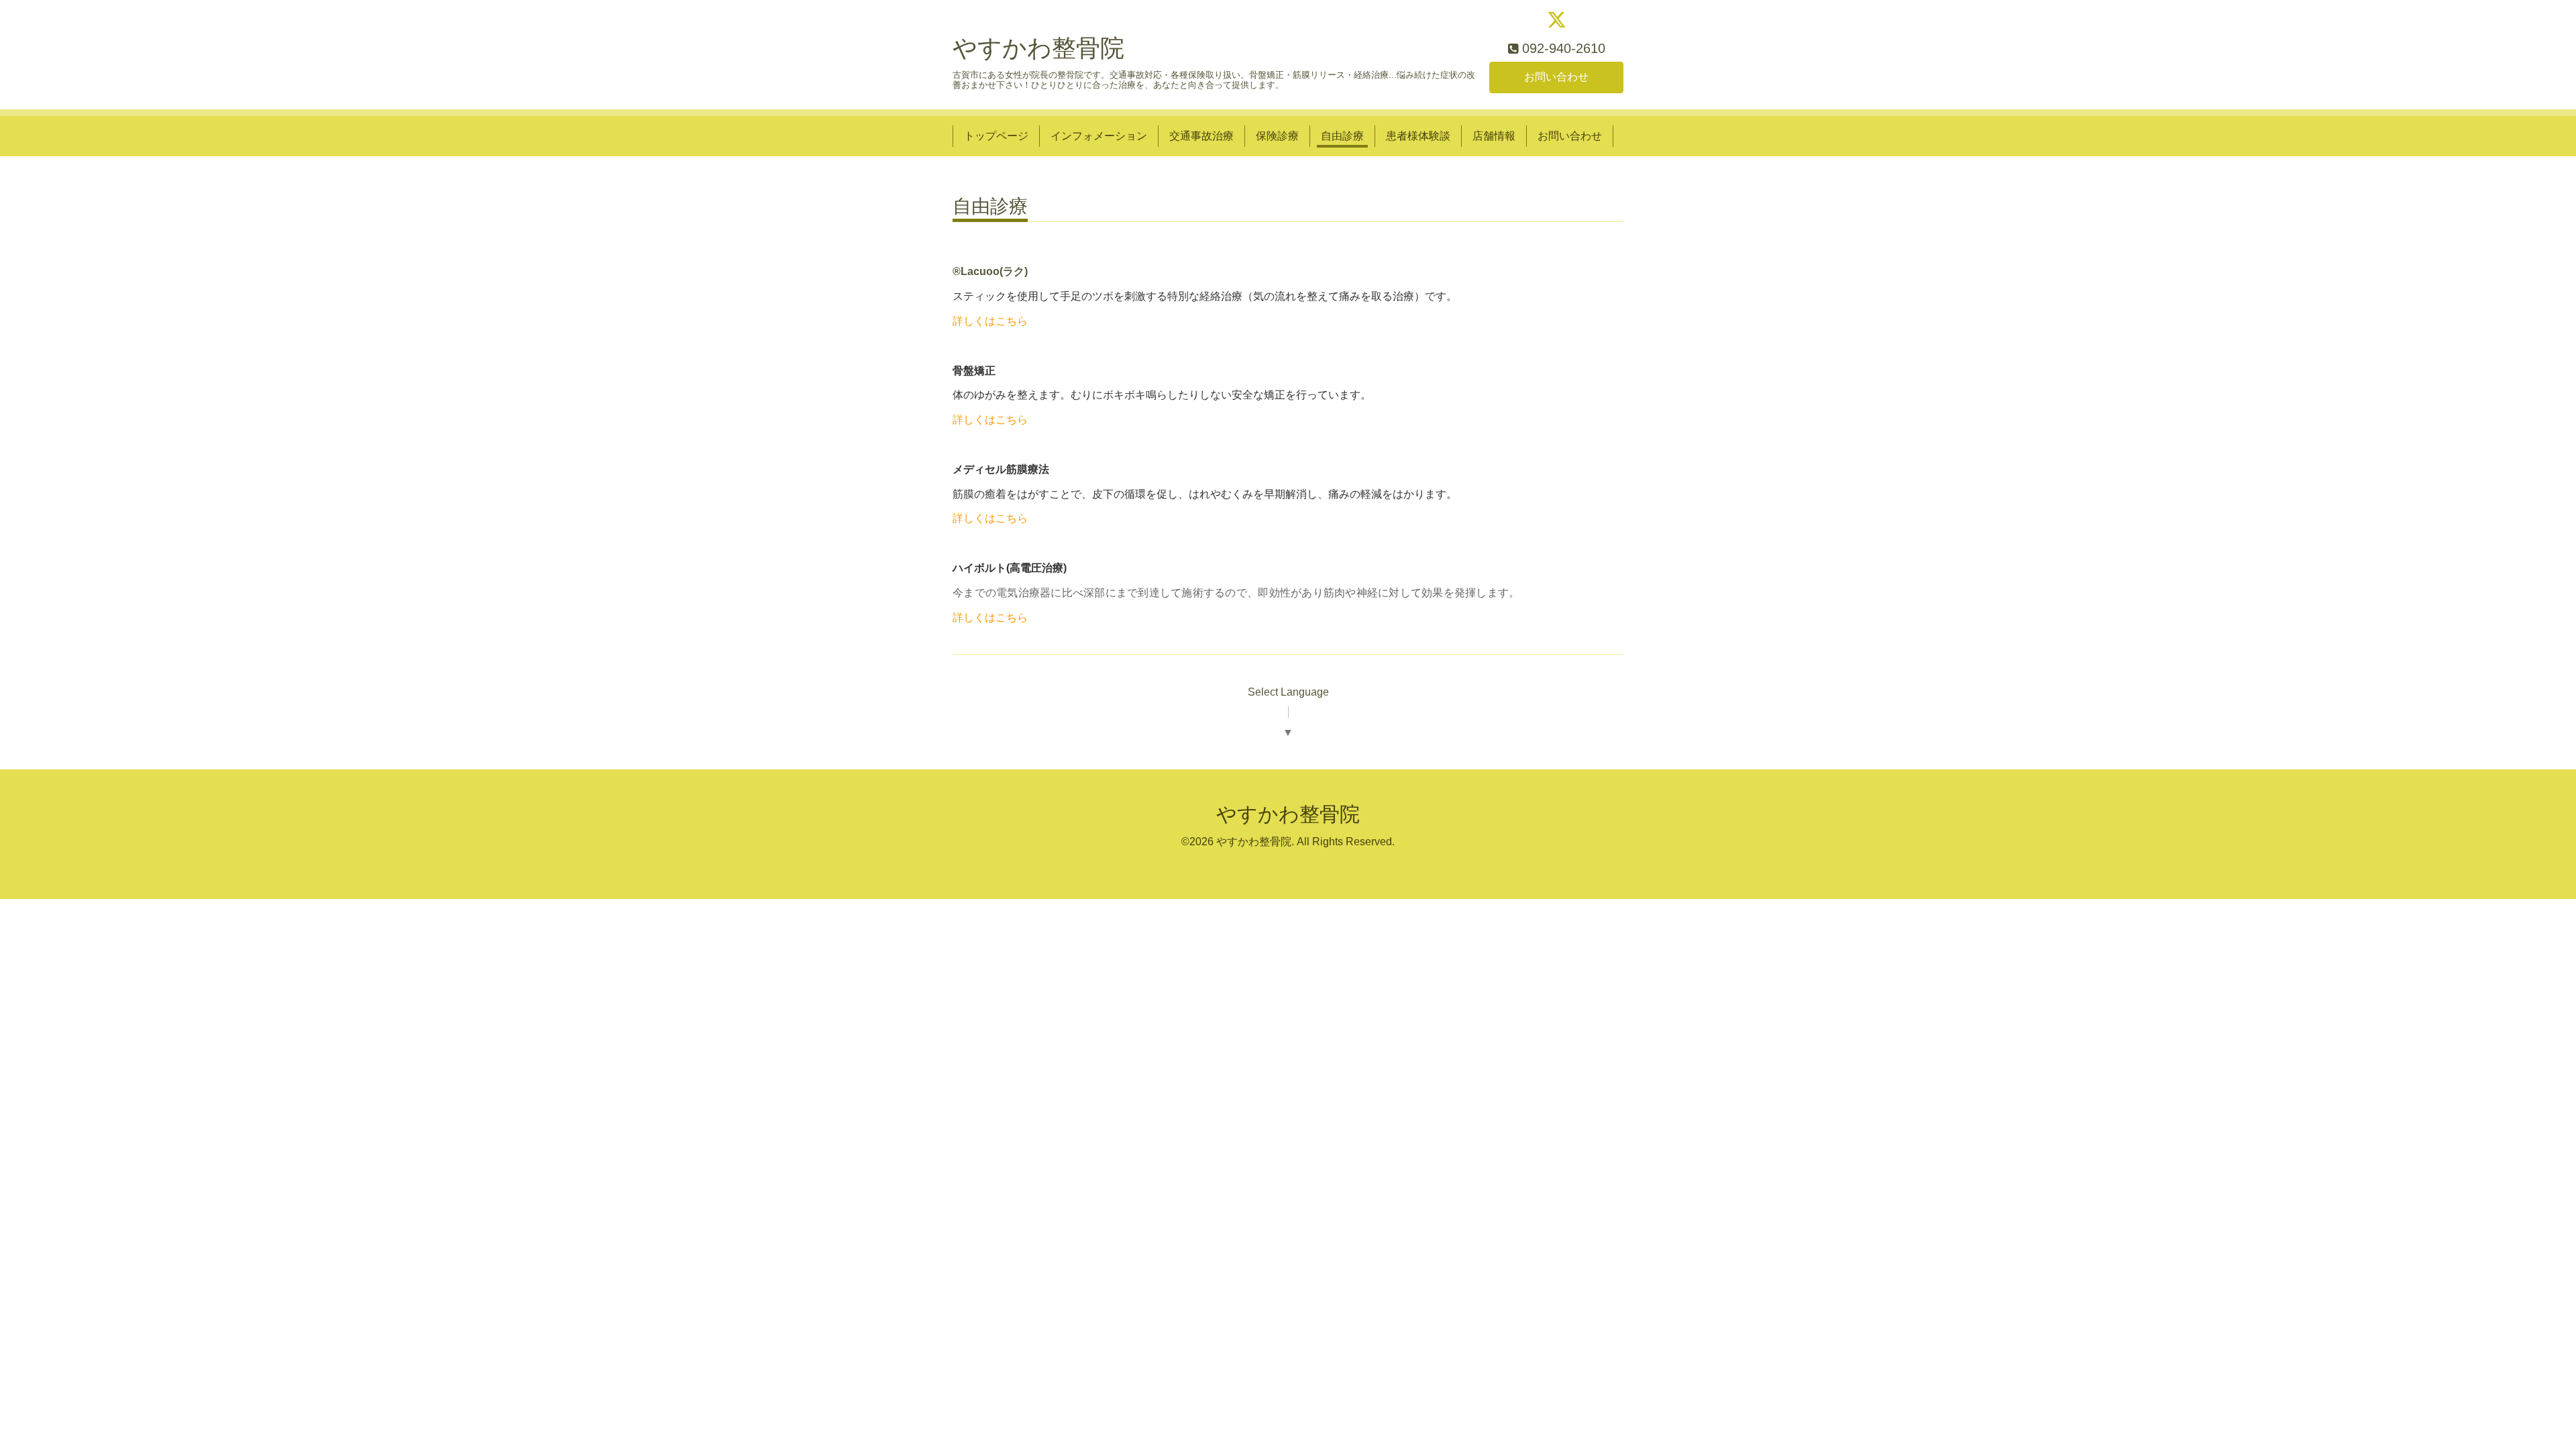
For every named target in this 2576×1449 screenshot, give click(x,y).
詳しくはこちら (990, 321)
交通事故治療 (1201, 136)
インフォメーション (1099, 136)
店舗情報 (1494, 136)
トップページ (996, 136)
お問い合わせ (1556, 77)
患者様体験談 (1418, 136)
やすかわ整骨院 (1038, 48)
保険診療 (1277, 136)
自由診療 (1342, 136)
